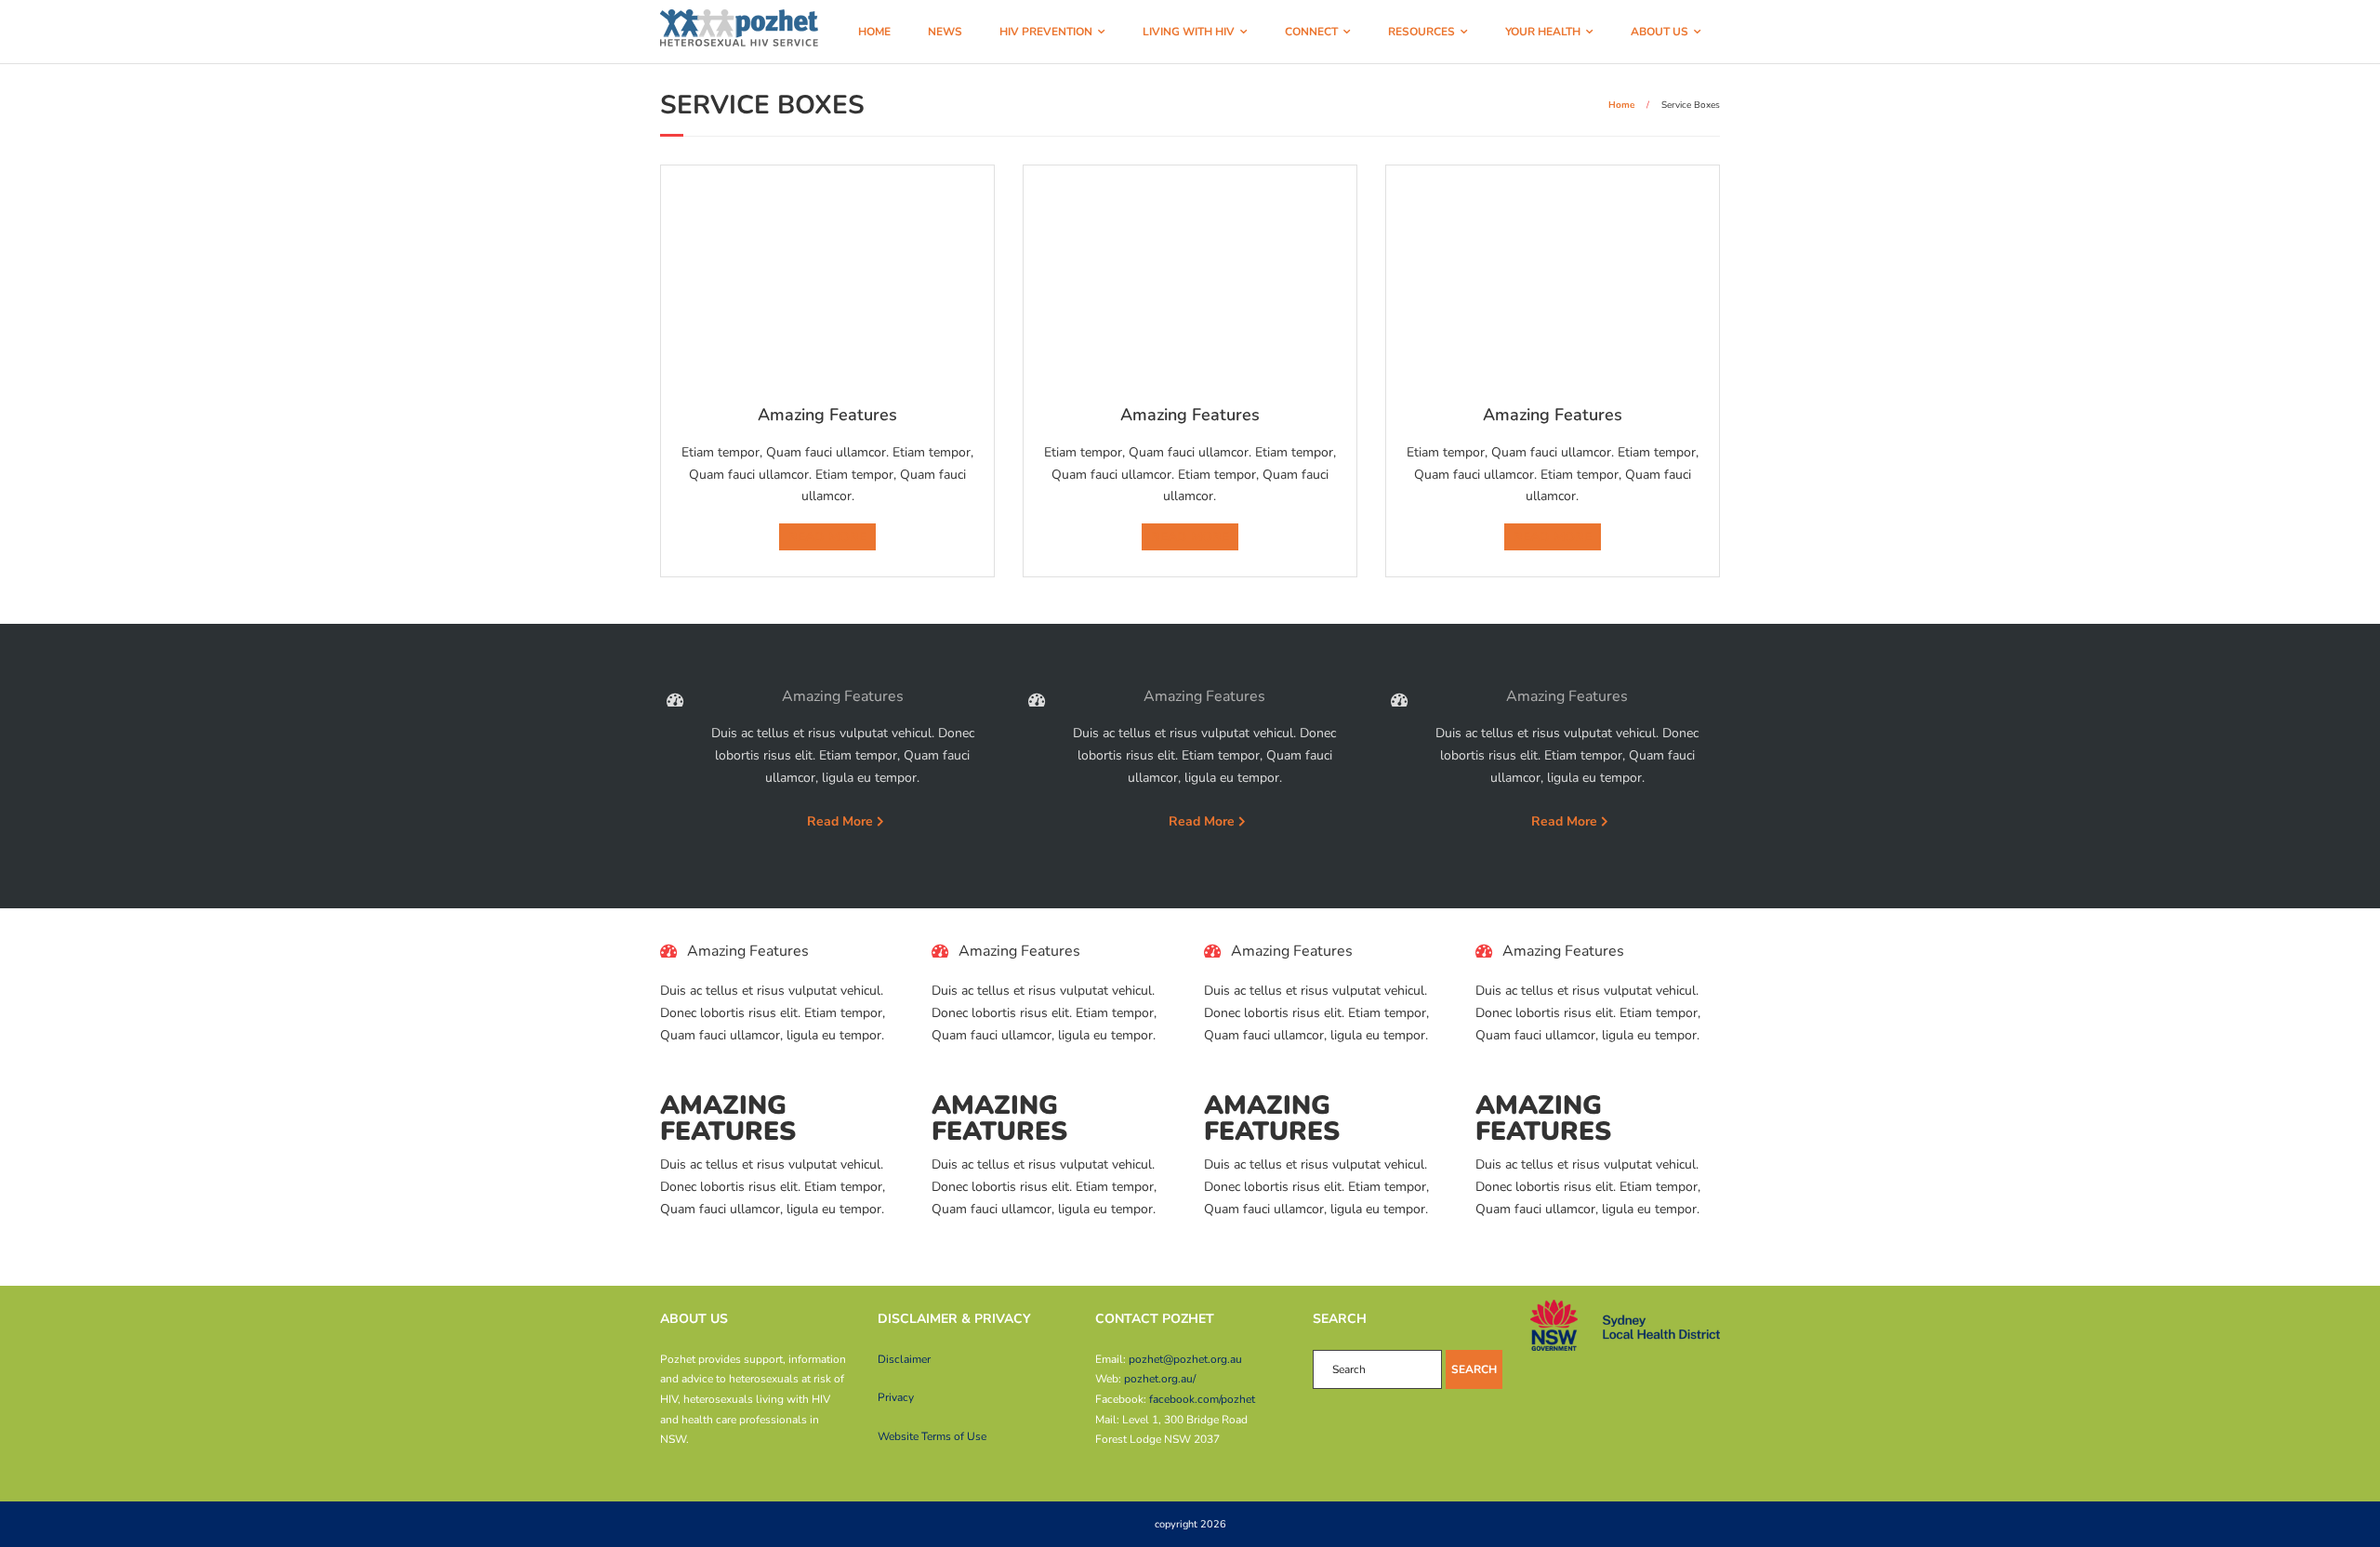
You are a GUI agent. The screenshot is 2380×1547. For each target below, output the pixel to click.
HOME (874, 32)
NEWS (945, 32)
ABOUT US (1659, 32)
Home (1621, 105)
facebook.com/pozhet (1202, 1399)
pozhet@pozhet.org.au (1185, 1359)
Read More (840, 821)
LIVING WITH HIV (1189, 32)
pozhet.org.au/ (1160, 1379)
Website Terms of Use (932, 1436)
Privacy (896, 1397)
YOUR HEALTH (1543, 32)
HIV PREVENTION (1046, 32)
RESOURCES (1421, 32)
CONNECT (1311, 32)
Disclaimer (904, 1359)
